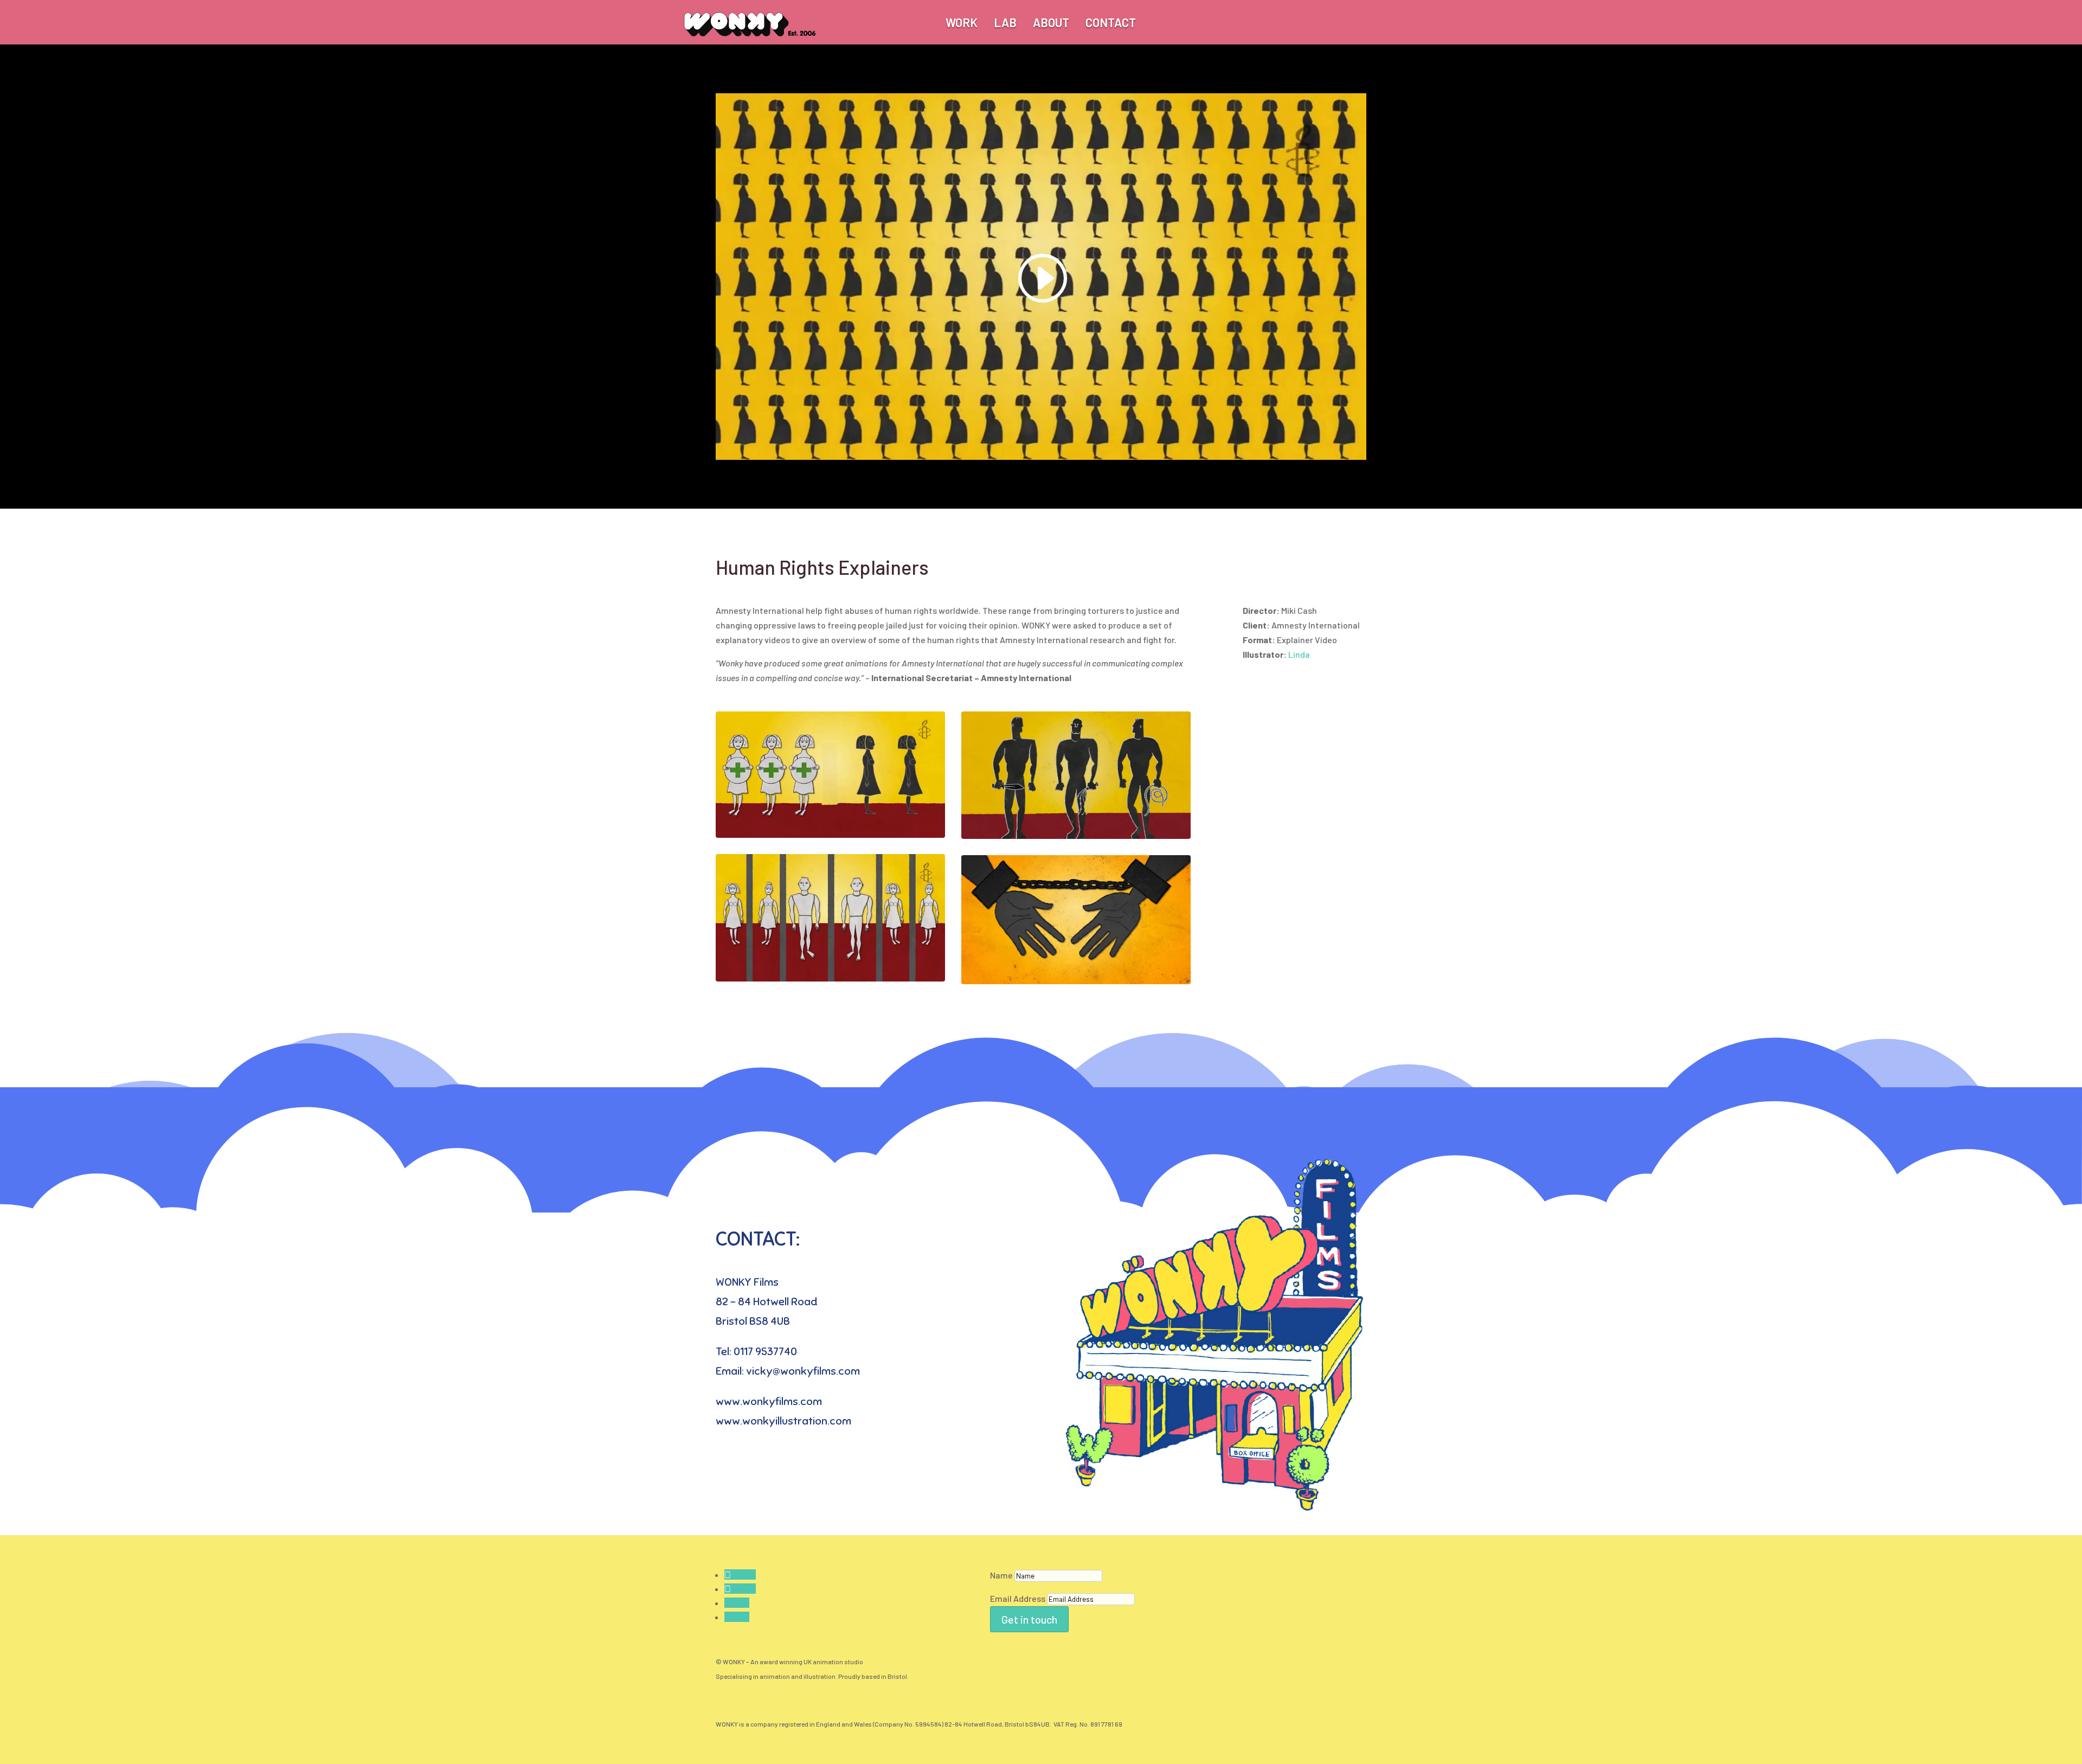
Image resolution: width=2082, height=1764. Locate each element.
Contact (1111, 22)
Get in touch (1029, 1619)
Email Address (1018, 1598)
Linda (1299, 654)
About (1051, 22)
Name (1001, 1575)
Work (962, 22)
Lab (1005, 22)
